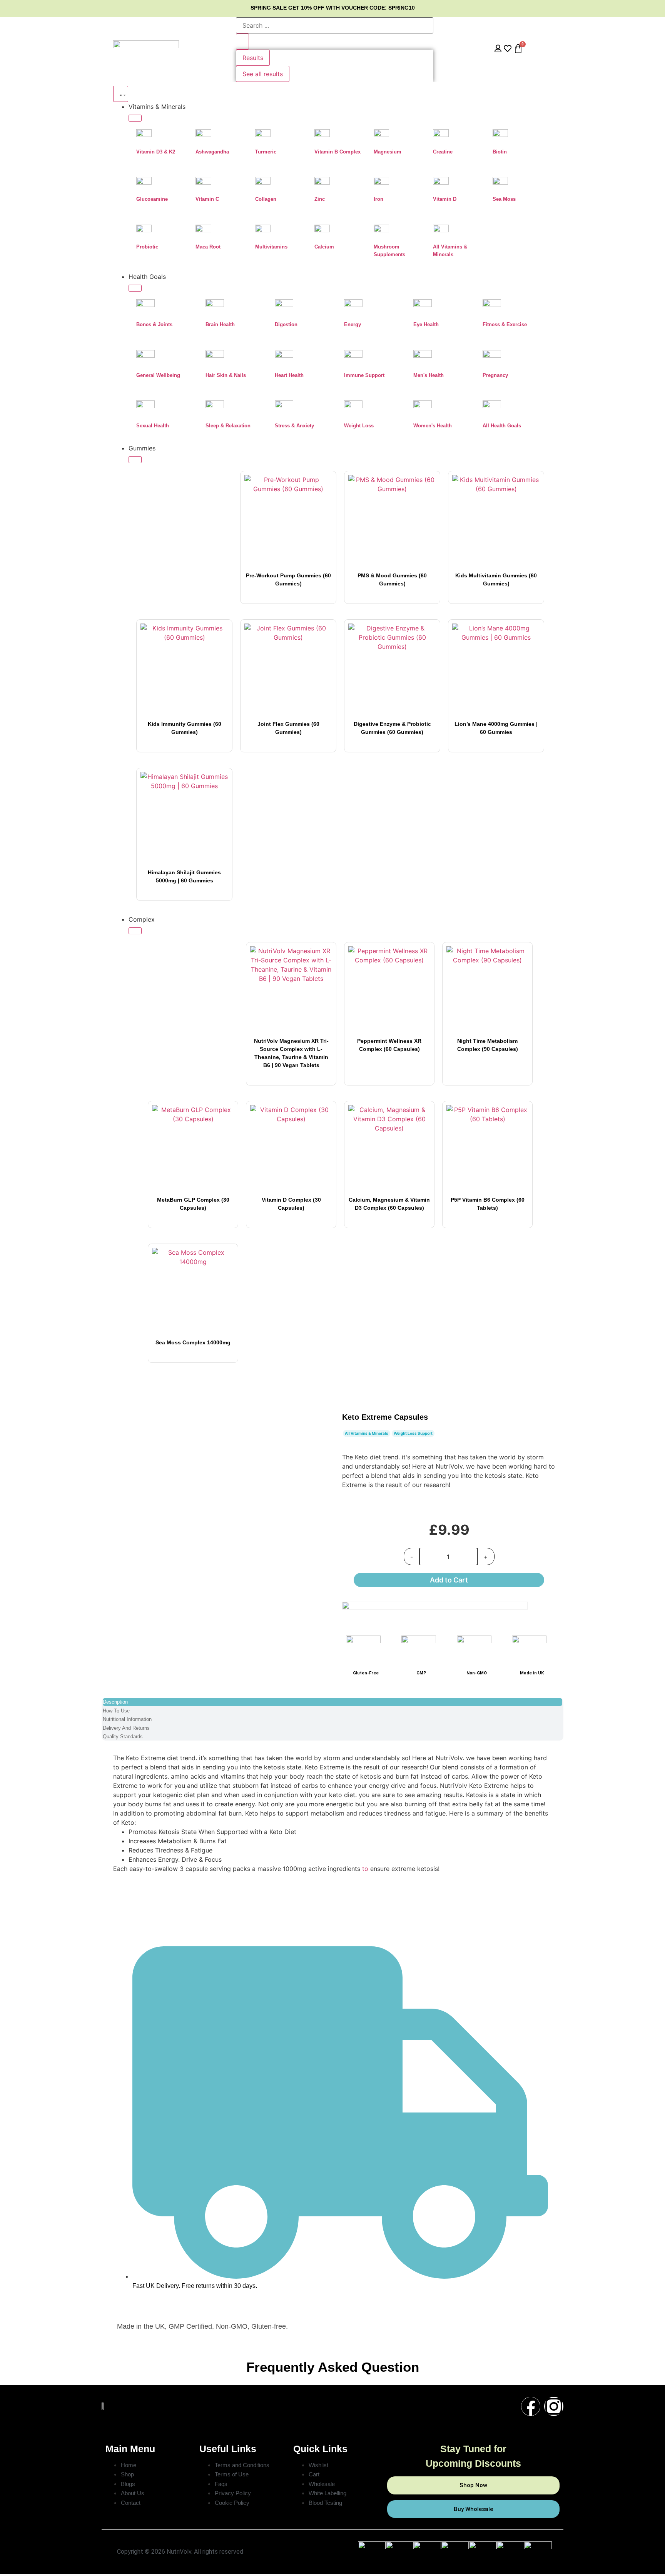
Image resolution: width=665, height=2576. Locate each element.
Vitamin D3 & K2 (156, 152)
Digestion (286, 324)
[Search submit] (242, 42)
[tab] (332, 1702)
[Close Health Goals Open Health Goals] (135, 288)
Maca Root (208, 247)
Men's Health (429, 375)
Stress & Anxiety (294, 426)
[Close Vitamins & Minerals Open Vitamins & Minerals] (135, 118)
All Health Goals (502, 426)
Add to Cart (449, 1580)
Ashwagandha (212, 152)
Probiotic (147, 247)
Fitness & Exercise (505, 324)
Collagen (266, 199)
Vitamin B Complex (338, 152)
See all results (263, 74)
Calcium (324, 247)
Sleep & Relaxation (228, 426)
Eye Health (426, 324)
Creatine (443, 152)
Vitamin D (445, 199)
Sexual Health (153, 426)
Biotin (500, 152)
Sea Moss (504, 199)
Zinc (320, 199)
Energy (353, 324)
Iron (378, 199)
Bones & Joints (154, 324)
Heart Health (289, 375)
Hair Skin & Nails (226, 375)
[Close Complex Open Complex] (135, 931)
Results (253, 58)
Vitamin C (207, 199)
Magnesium (388, 152)
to (365, 1869)
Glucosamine (152, 199)
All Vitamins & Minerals (367, 1433)
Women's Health (433, 426)
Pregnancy (495, 375)
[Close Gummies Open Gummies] (135, 460)
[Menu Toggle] (121, 94)
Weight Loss (359, 426)
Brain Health (220, 324)
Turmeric (266, 152)
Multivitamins (271, 247)
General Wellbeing (158, 375)
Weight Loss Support (413, 1433)
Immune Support (364, 375)
